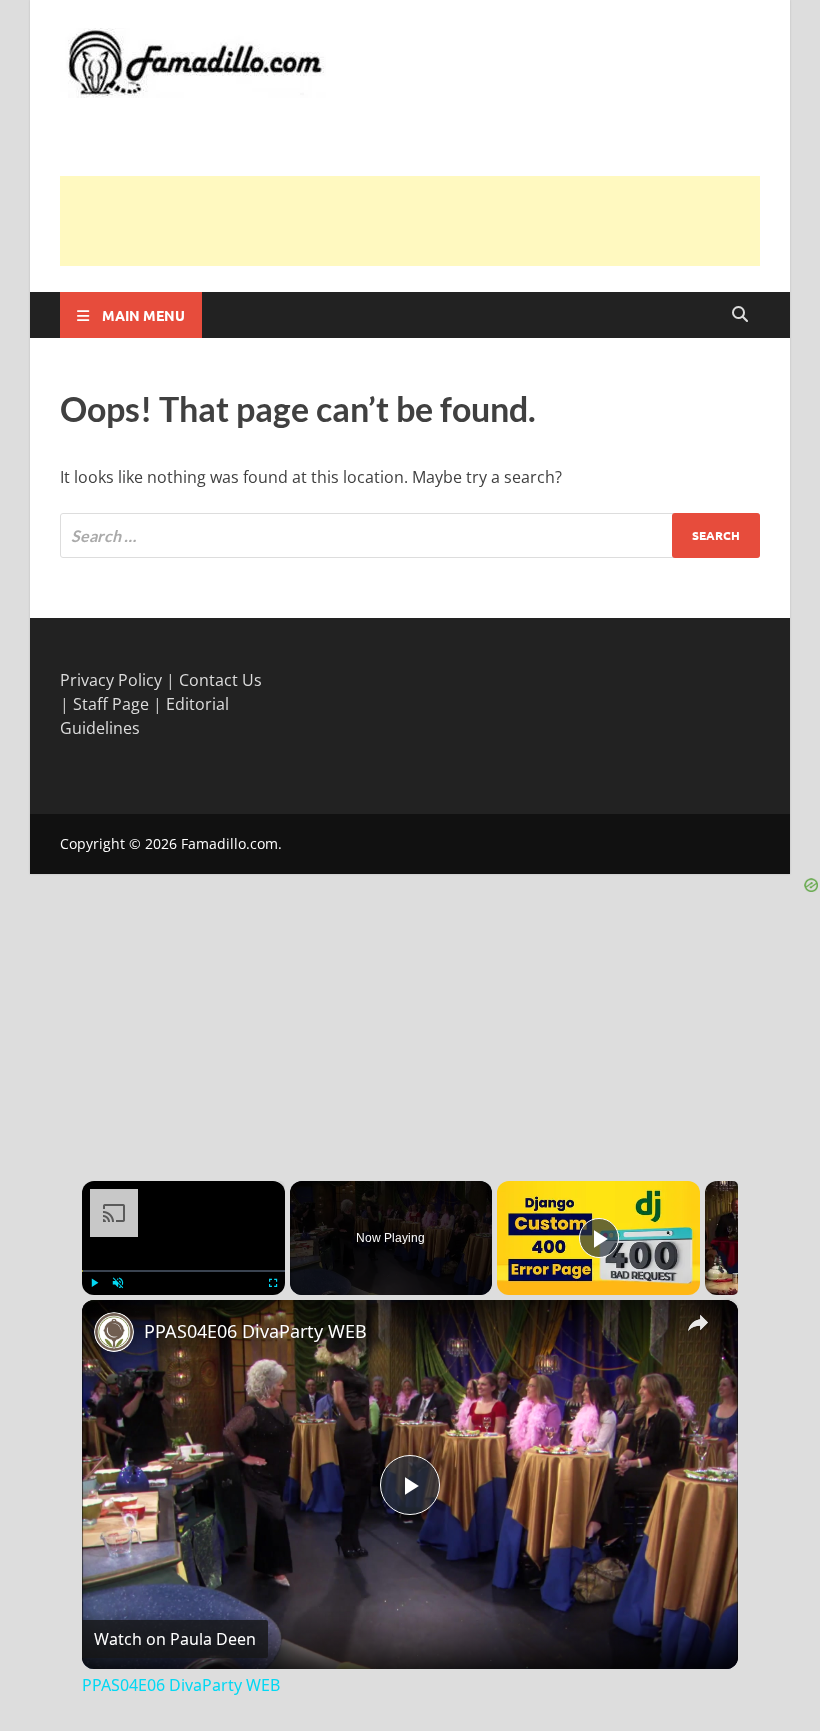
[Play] (94, 1283)
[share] (698, 1322)
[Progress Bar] (183, 1270)
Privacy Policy (111, 680)
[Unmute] (118, 1283)
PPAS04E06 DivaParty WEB (255, 1331)
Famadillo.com (229, 843)
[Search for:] (410, 535)
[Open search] (740, 315)
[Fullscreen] (273, 1283)
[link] (114, 1332)
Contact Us (220, 680)
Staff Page (111, 704)
